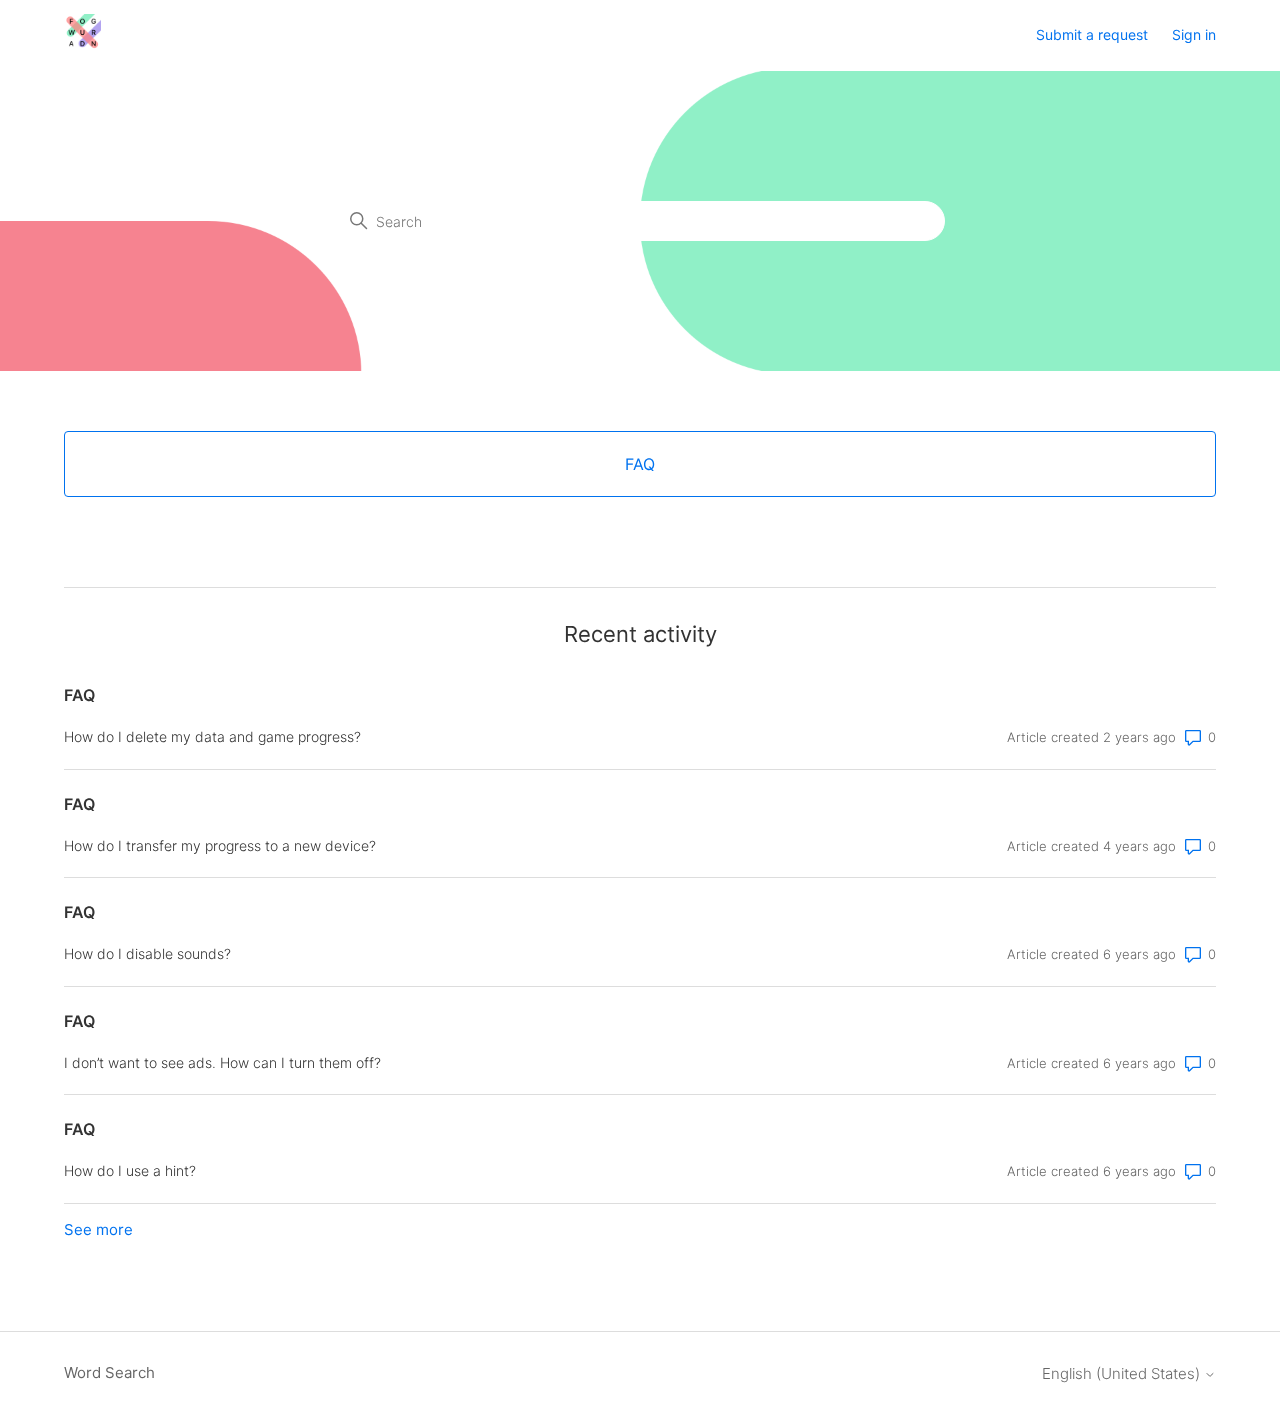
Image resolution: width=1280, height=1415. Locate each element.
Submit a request (1092, 34)
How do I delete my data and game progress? (212, 736)
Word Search (109, 1372)
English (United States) (1123, 1373)
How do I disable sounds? (147, 953)
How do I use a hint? (130, 1170)
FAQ (79, 695)
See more (98, 1229)
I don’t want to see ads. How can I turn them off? (222, 1062)
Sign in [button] (1194, 34)
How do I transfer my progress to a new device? (220, 845)
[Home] (82, 45)
